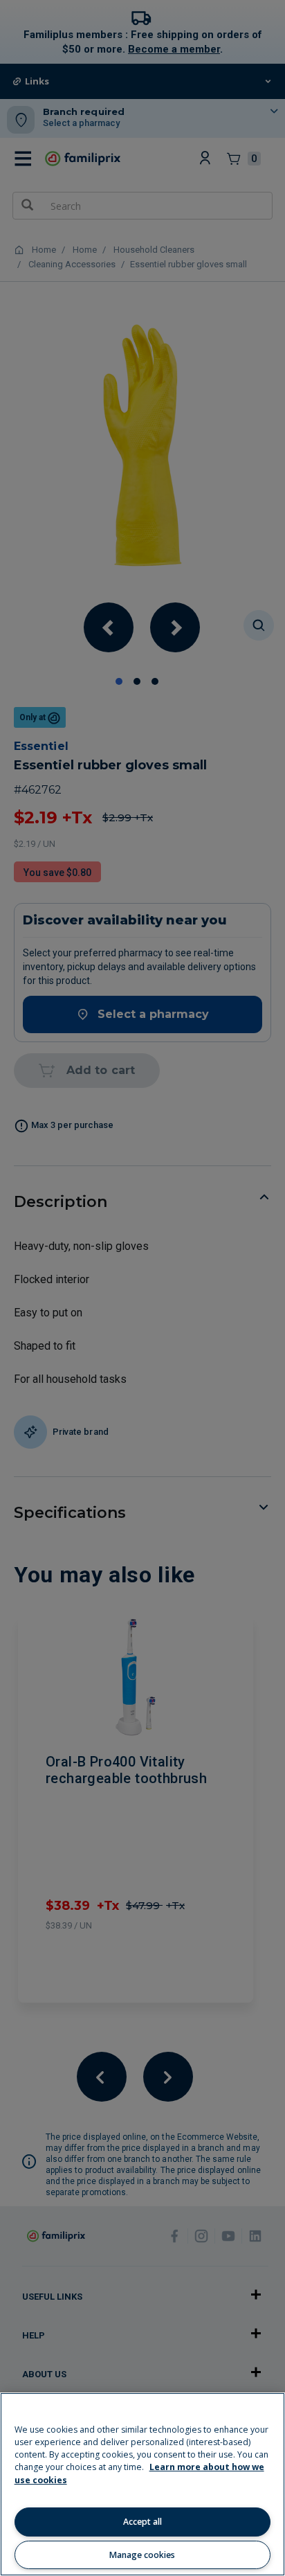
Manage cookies (142, 2555)
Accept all (142, 2522)
